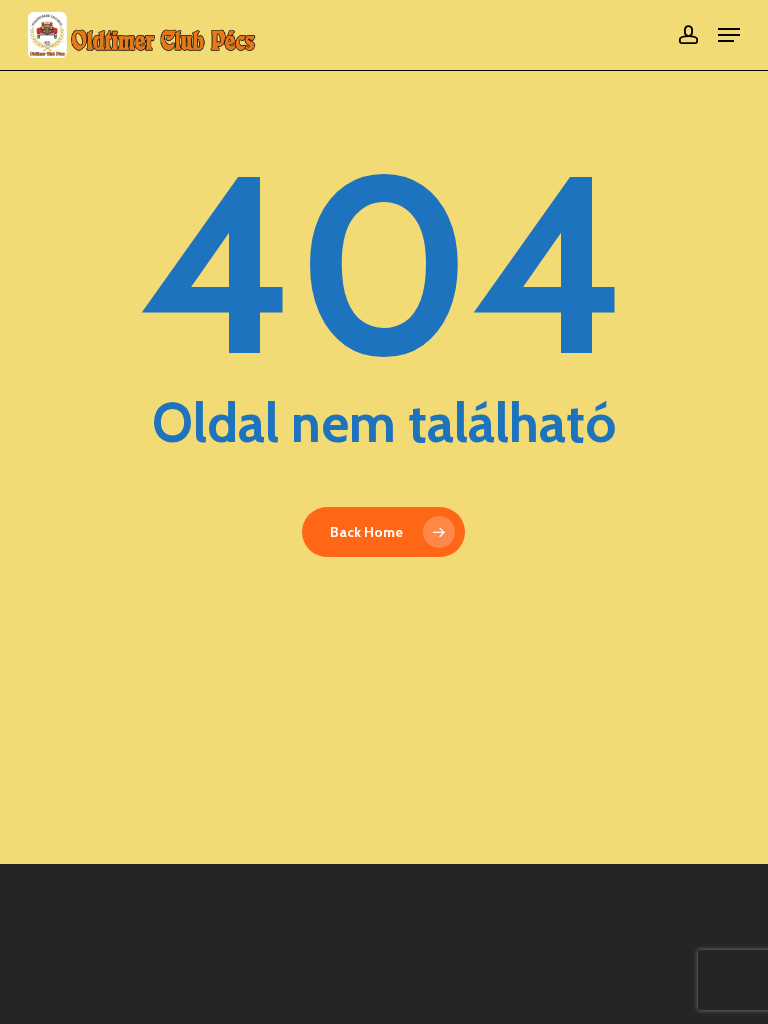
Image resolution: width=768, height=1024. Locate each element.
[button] (729, 35)
